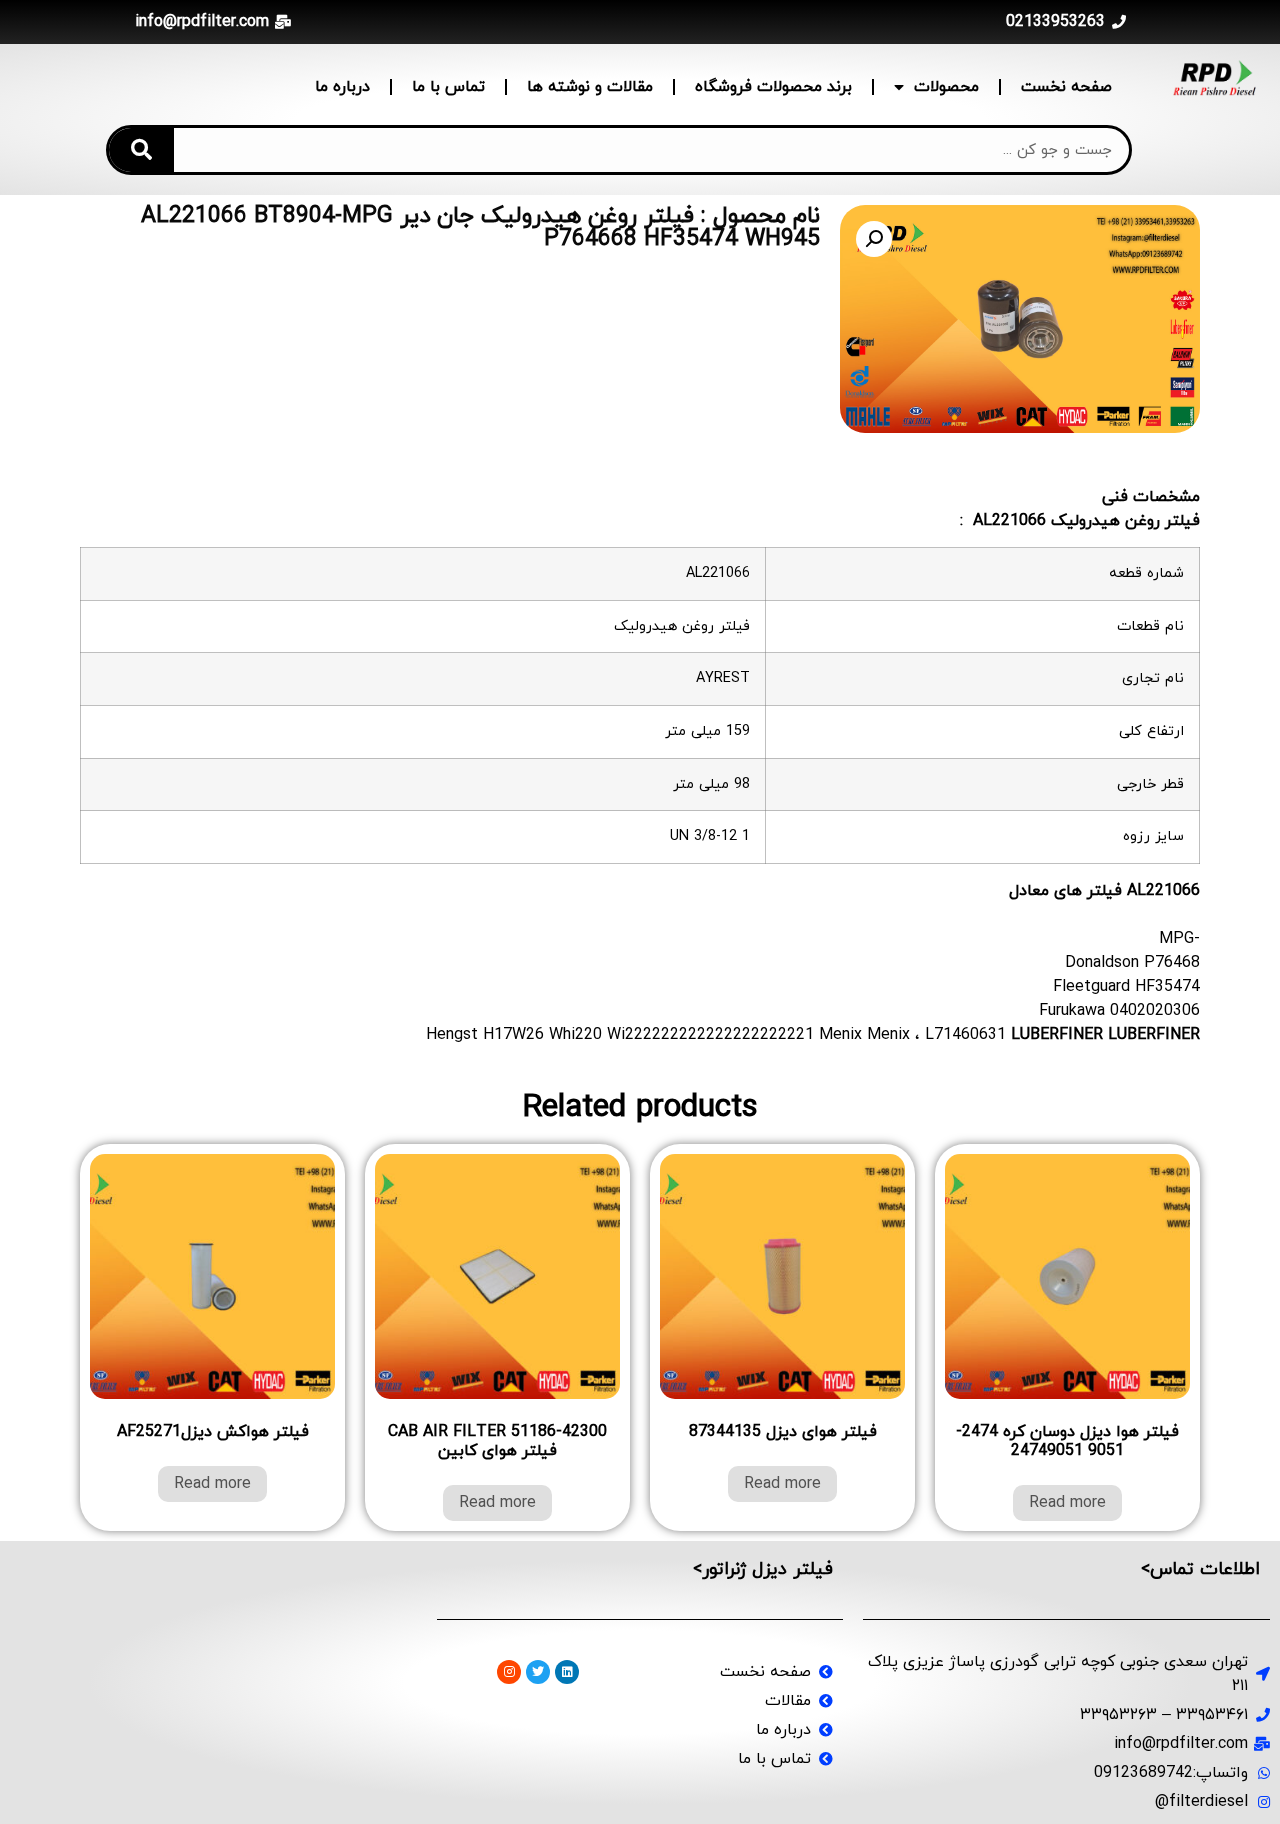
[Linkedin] (567, 1672)
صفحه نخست (1066, 87)
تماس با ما (448, 87)
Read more (1067, 1503)
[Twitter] (538, 1672)
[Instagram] (509, 1672)
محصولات (946, 87)
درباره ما (342, 87)
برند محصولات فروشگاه (773, 87)
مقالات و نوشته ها (590, 87)
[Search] (141, 150)
